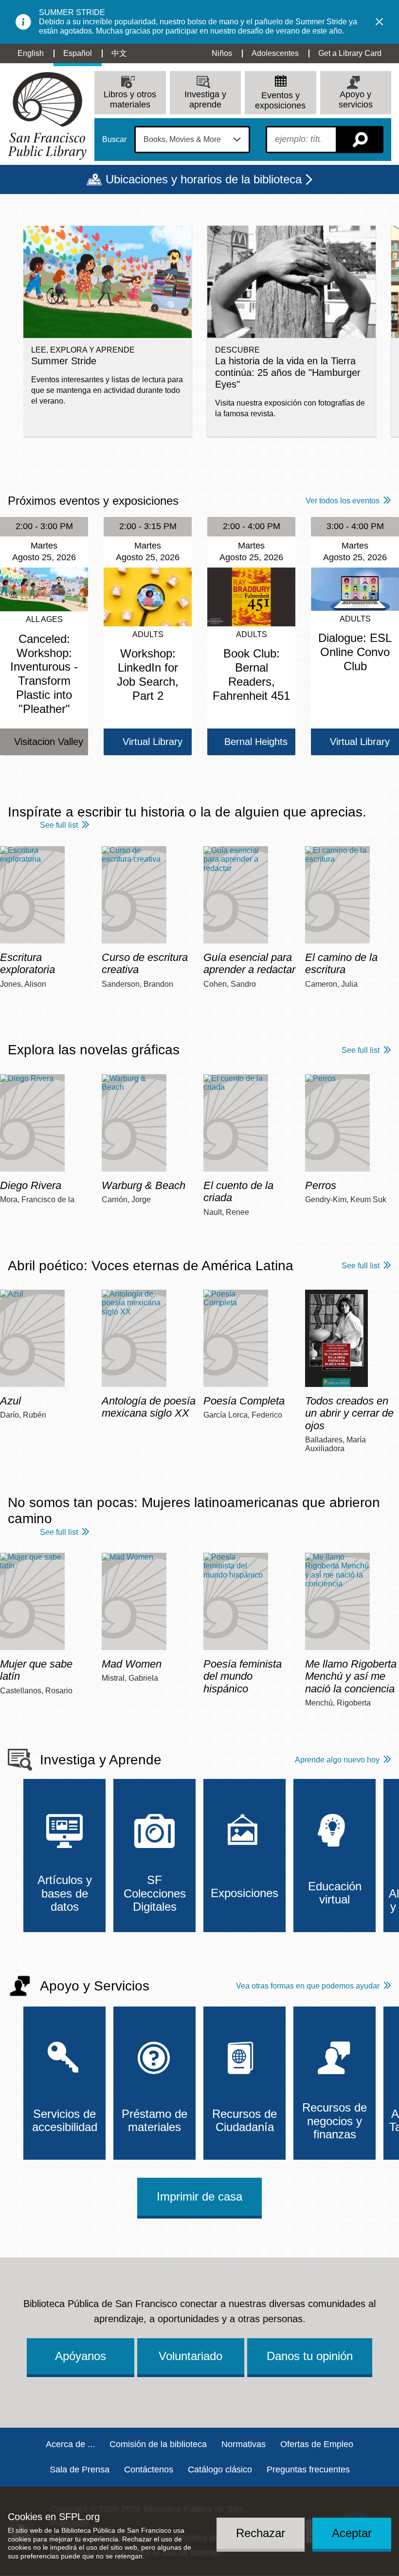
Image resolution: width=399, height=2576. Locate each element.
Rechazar (261, 2533)
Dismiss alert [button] (380, 22)
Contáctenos (149, 2469)
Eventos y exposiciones (280, 100)
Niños (222, 53)
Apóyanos (81, 2356)
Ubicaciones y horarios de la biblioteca (204, 179)
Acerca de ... (70, 2444)
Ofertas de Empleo (317, 2444)
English (31, 53)
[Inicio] (47, 116)
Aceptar (352, 2533)
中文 (119, 53)
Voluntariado (190, 2356)
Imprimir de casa (199, 2196)
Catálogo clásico (220, 2469)
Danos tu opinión (310, 2356)
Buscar (114, 140)
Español (78, 53)
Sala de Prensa (80, 2469)
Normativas (244, 2444)
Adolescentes (275, 53)
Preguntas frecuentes (308, 2469)
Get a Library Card (350, 53)
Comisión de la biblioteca (158, 2444)
